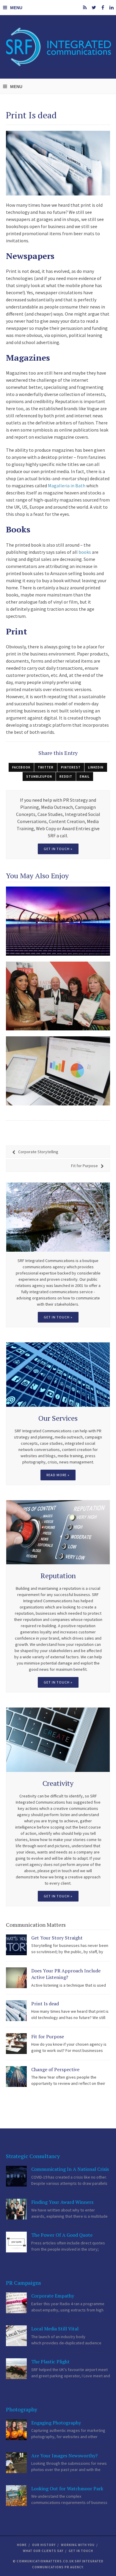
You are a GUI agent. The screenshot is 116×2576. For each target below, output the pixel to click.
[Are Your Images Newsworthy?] (16, 2463)
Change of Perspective (55, 2069)
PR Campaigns (23, 2283)
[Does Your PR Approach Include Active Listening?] (16, 1978)
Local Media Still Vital (55, 2329)
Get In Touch (81, 2551)
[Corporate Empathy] (16, 2303)
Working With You (78, 2545)
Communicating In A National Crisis (71, 2169)
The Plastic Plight (50, 2362)
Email (85, 777)
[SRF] (58, 47)
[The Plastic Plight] (16, 2369)
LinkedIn (96, 767)
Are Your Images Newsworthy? (64, 2456)
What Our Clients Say (43, 2551)
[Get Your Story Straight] (16, 1945)
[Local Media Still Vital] (16, 2336)
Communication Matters (36, 1925)
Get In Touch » (58, 1317)
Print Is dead (45, 2004)
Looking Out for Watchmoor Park (67, 2489)
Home (22, 2545)
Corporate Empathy (53, 2296)
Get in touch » (58, 849)
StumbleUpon (39, 777)
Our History (44, 2545)
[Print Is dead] (16, 2011)
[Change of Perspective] (16, 2077)
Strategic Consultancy (33, 2156)
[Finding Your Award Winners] (16, 2209)
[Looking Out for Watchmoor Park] (16, 2496)
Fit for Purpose (48, 2036)
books (85, 552)
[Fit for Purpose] (16, 2044)
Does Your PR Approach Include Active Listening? (66, 1974)
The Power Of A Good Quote (62, 2235)
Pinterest (71, 767)
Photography (22, 2409)
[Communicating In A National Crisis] (16, 2176)
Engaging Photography (56, 2423)
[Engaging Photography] (16, 2430)
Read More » (58, 1475)
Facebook (21, 767)
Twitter (46, 767)
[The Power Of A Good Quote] (16, 2242)
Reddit (66, 777)
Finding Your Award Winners (63, 2202)
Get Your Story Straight (57, 1938)
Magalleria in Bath (67, 486)
